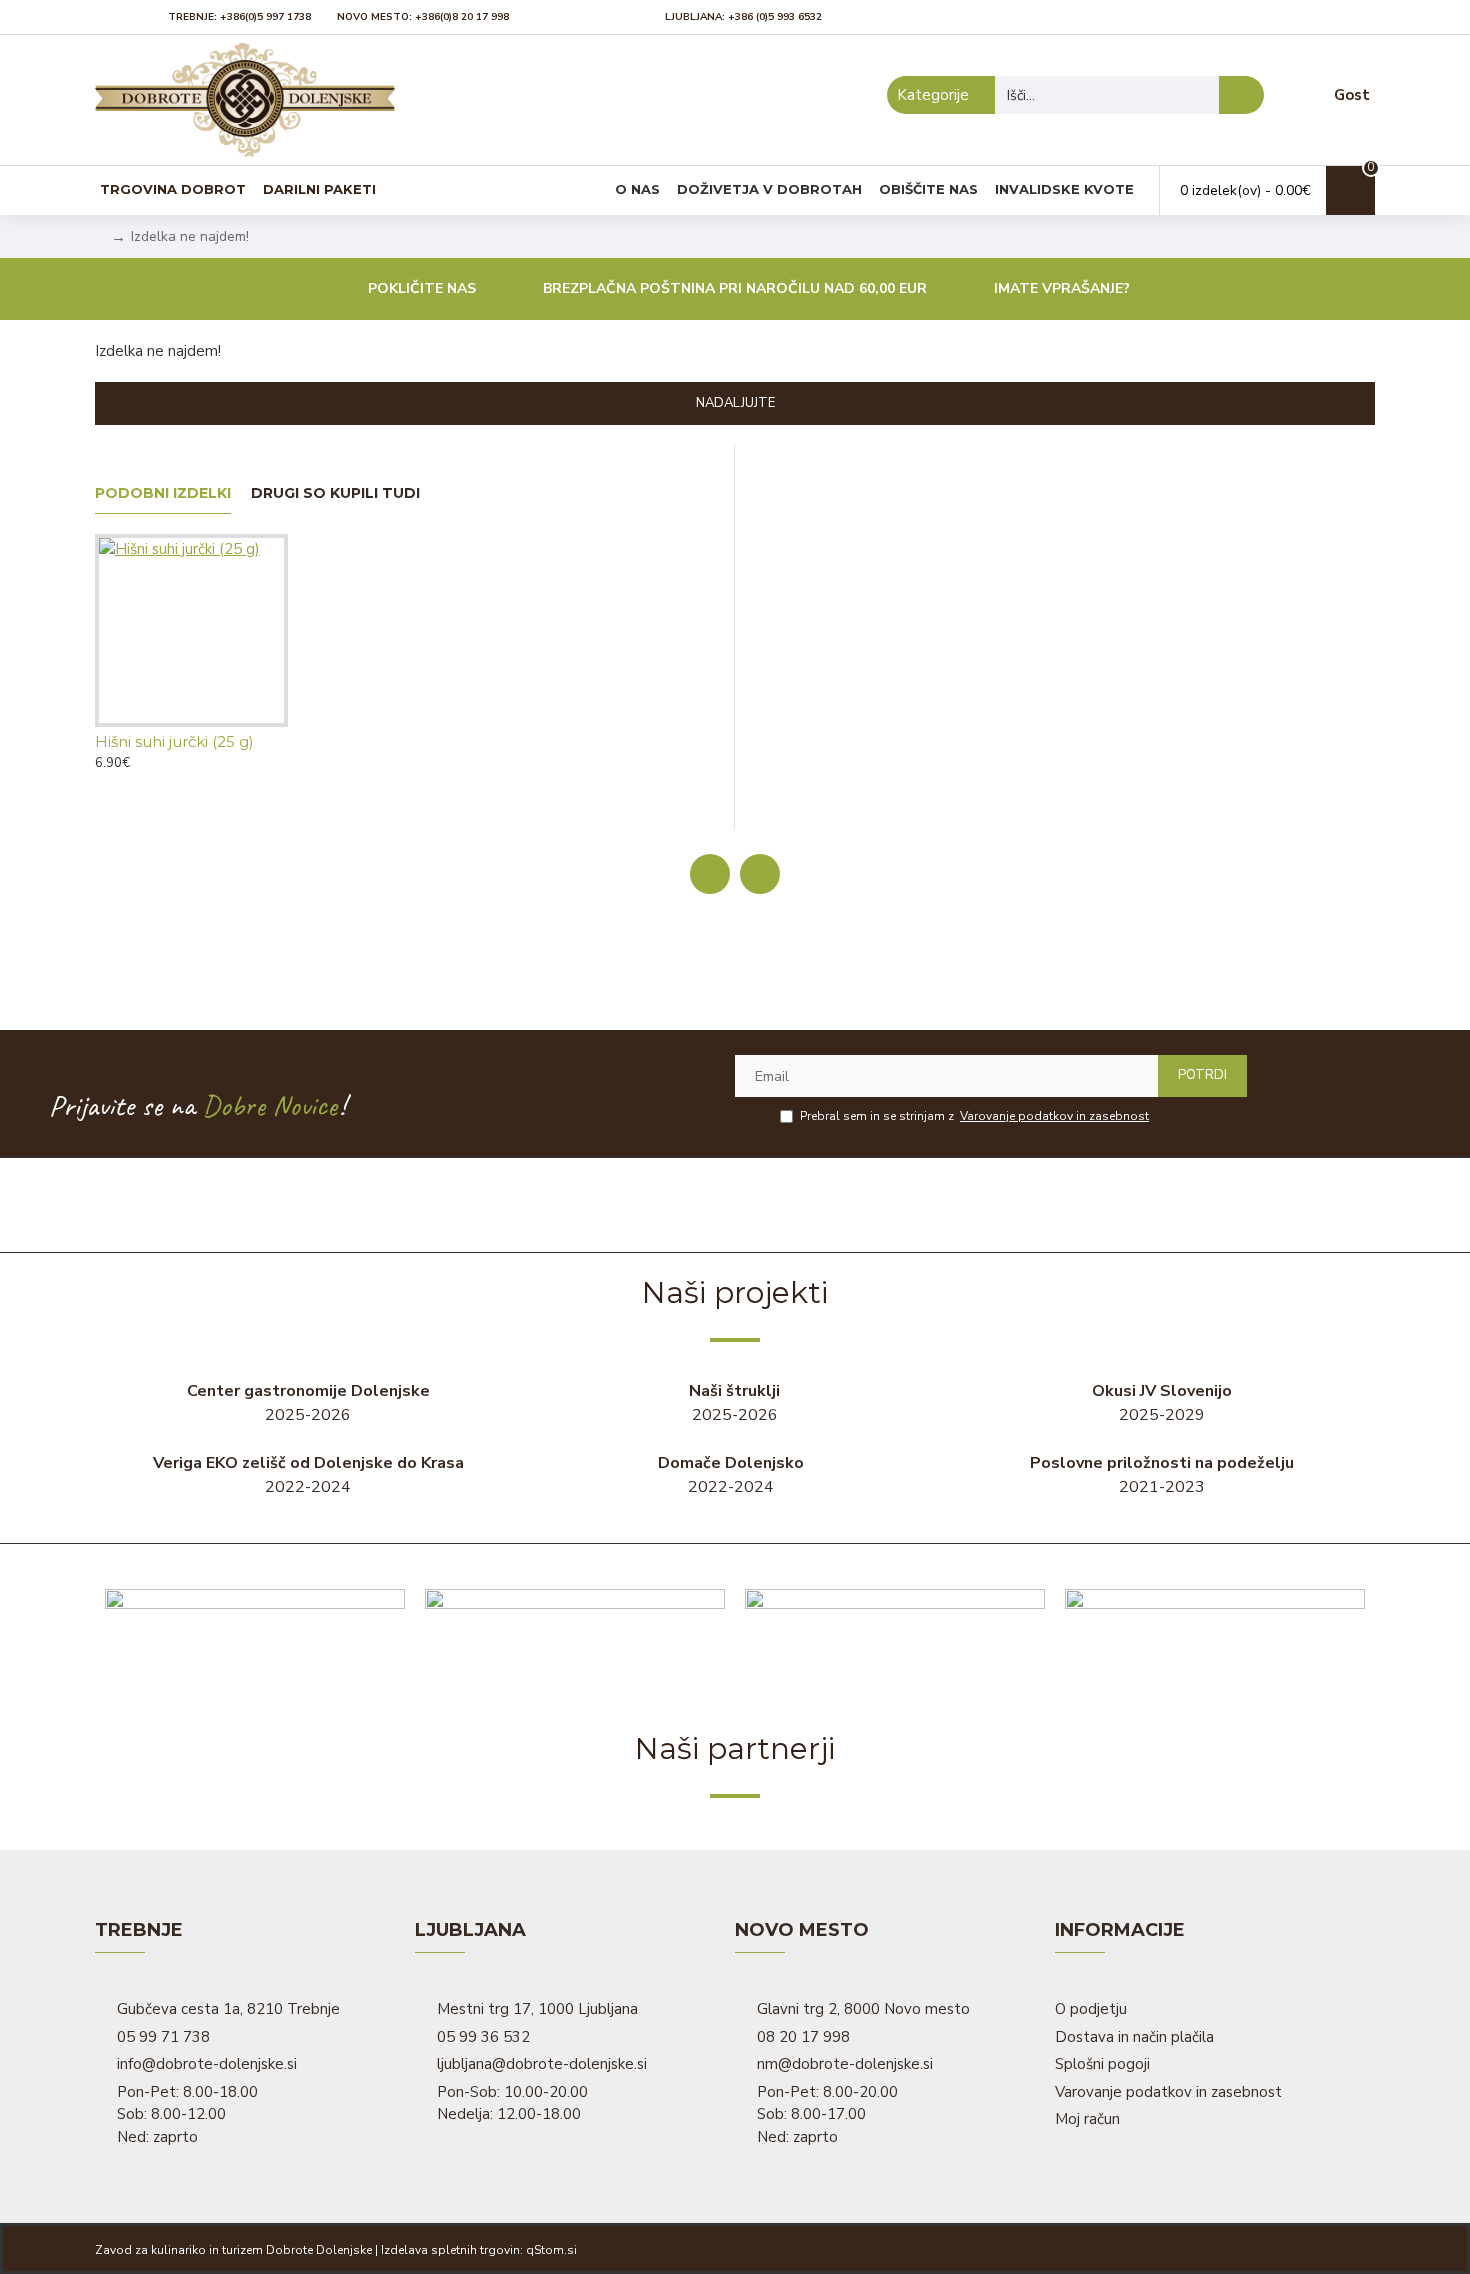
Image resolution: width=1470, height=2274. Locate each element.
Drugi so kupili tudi (335, 493)
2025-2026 (308, 1403)
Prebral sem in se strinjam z (974, 1116)
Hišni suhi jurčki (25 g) (174, 741)
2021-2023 (1162, 1475)
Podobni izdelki (163, 493)
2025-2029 (1162, 1403)
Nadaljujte (735, 403)
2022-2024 (308, 1475)
